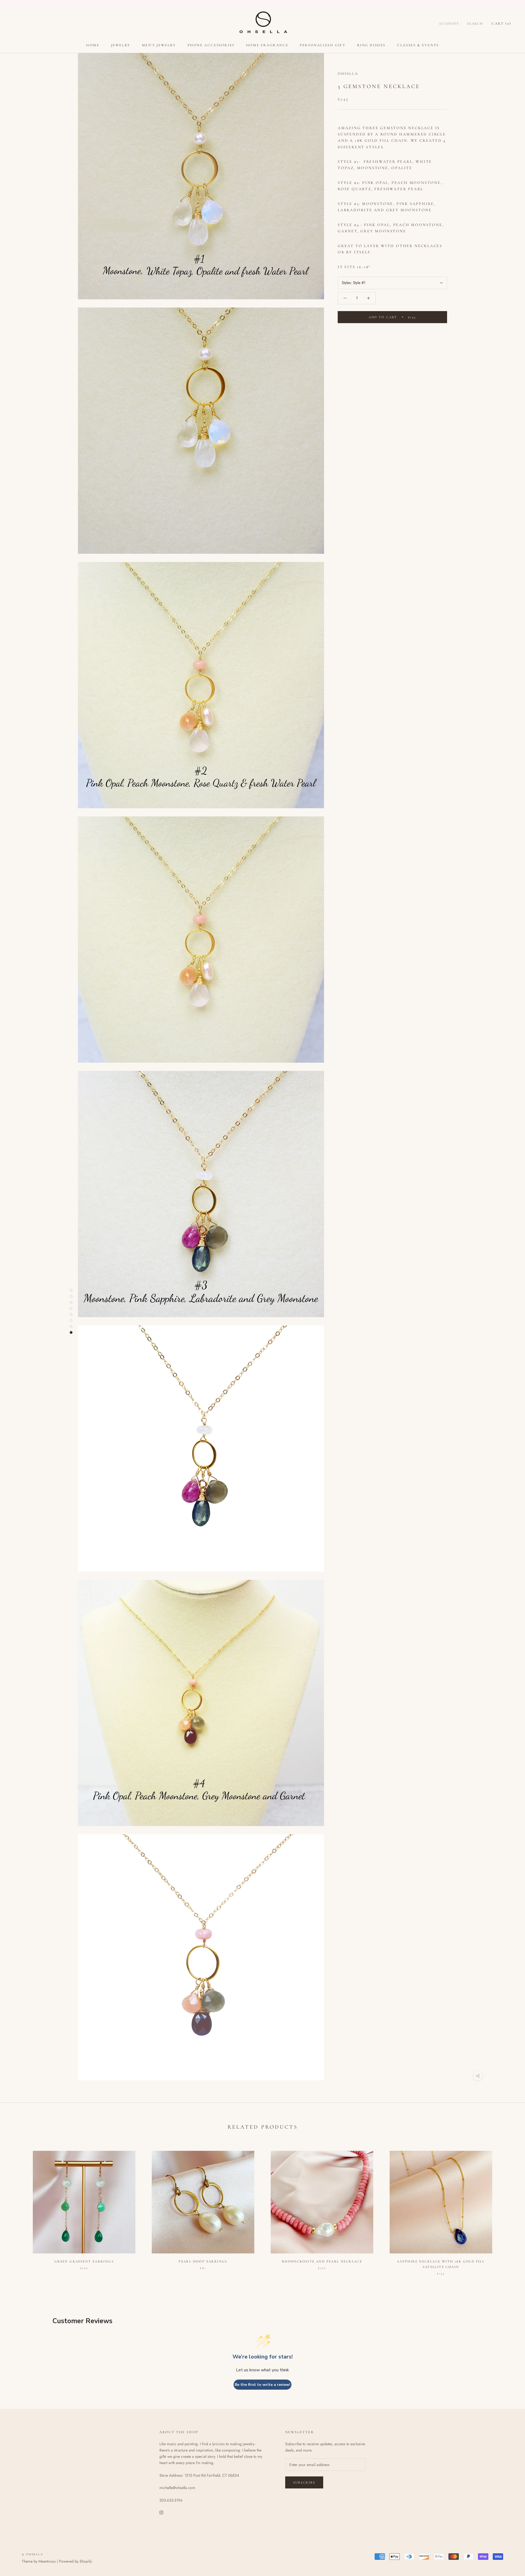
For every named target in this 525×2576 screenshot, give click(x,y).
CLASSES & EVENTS (418, 45)
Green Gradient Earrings (84, 2261)
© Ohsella (33, 2554)
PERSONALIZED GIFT (323, 45)
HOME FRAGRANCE (267, 45)
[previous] (17, 2207)
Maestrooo (47, 2561)
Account (449, 24)
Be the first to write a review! (262, 2385)
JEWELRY (121, 45)
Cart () (501, 24)
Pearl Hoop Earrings (203, 2261)
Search (475, 24)
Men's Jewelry (159, 45)
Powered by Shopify (75, 2561)
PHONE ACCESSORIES (211, 45)
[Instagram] (161, 2512)
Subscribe (304, 2482)
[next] (508, 2207)
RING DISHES (371, 45)
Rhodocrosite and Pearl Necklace (322, 2261)
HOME (93, 45)
